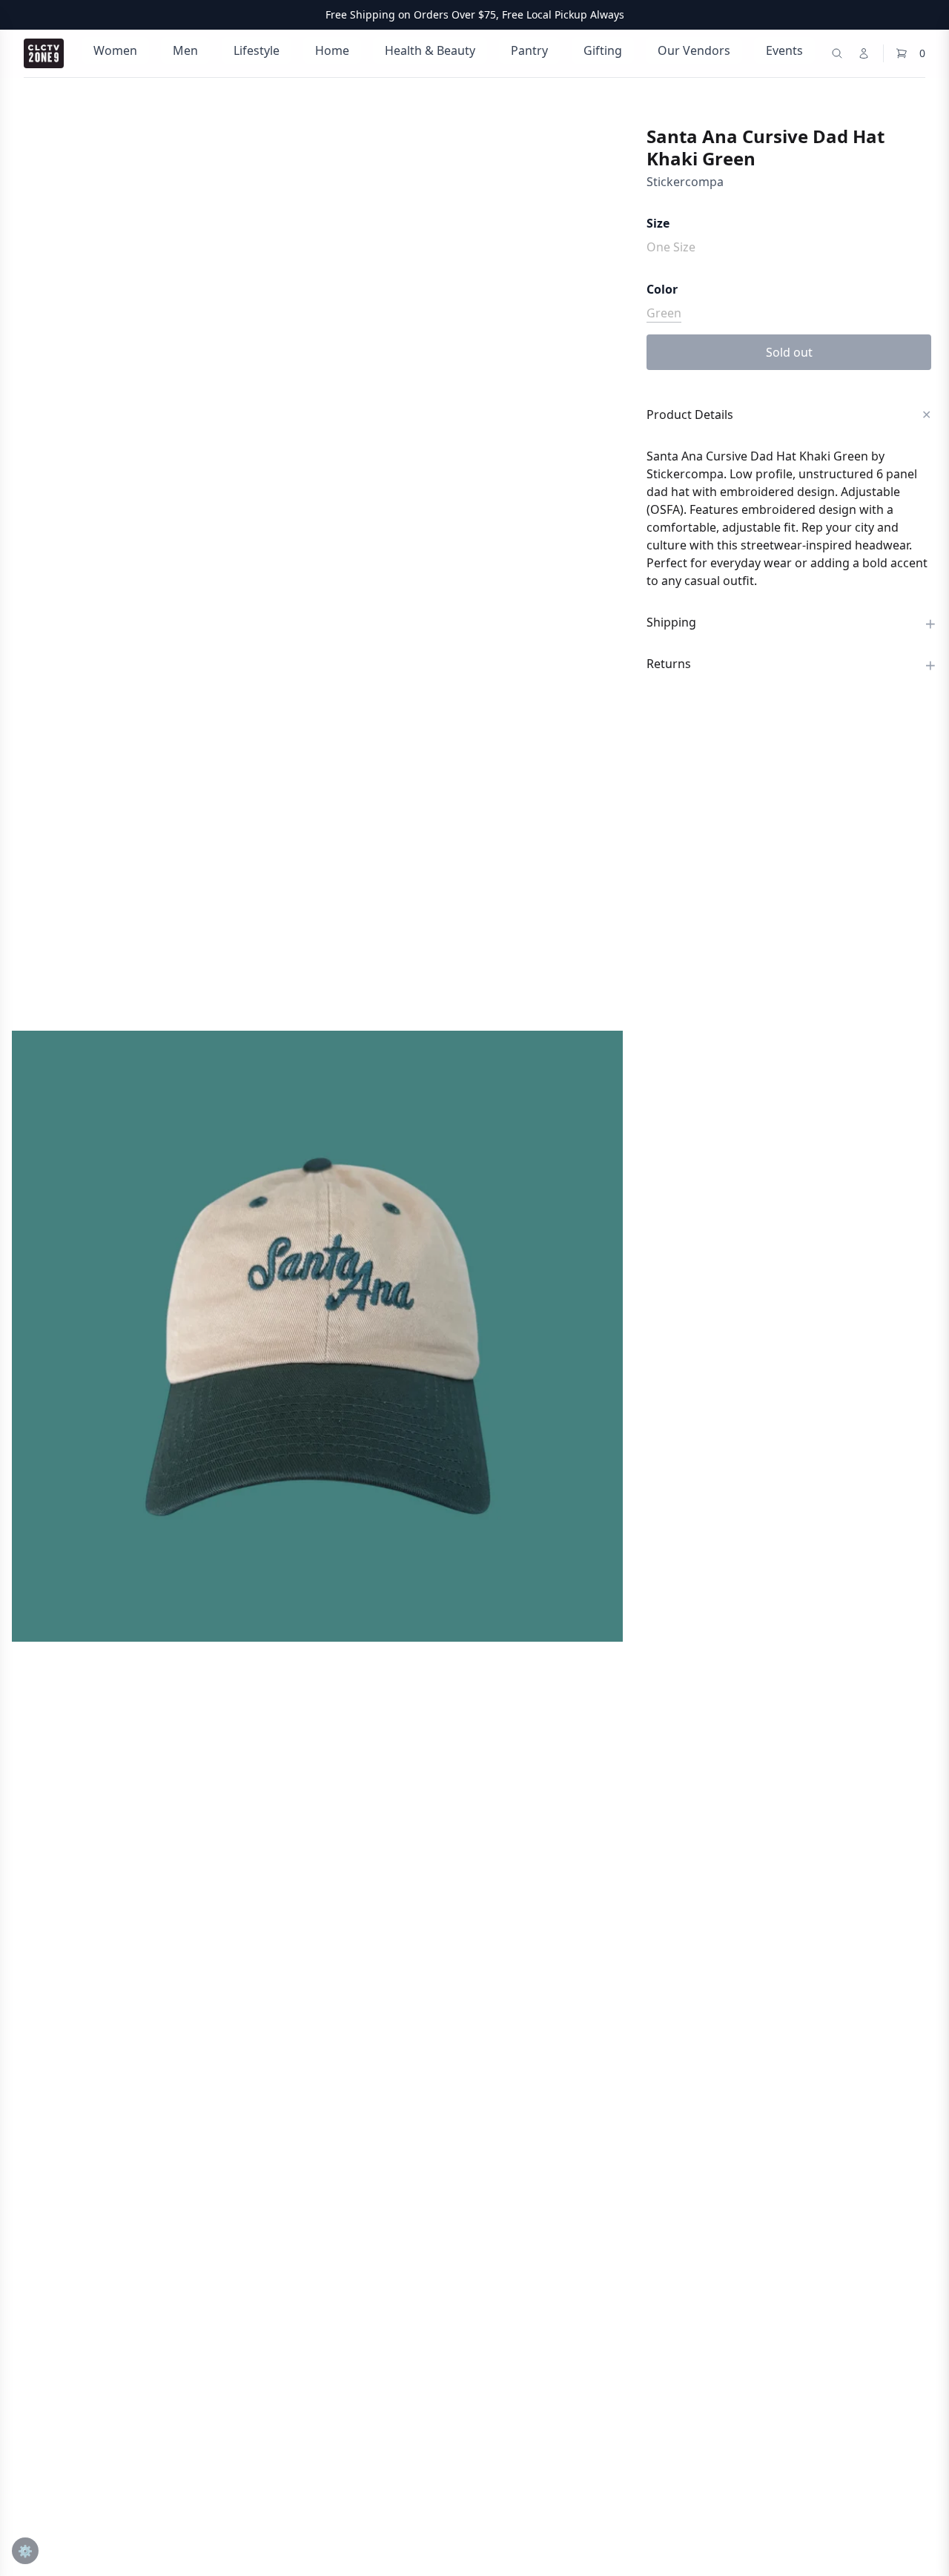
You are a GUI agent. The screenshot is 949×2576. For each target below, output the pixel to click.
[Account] (864, 53)
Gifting (603, 50)
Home (332, 50)
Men (185, 50)
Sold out (789, 352)
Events (784, 50)
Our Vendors (694, 50)
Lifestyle (257, 50)
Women (115, 50)
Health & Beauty (430, 50)
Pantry (529, 50)
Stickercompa (685, 182)
